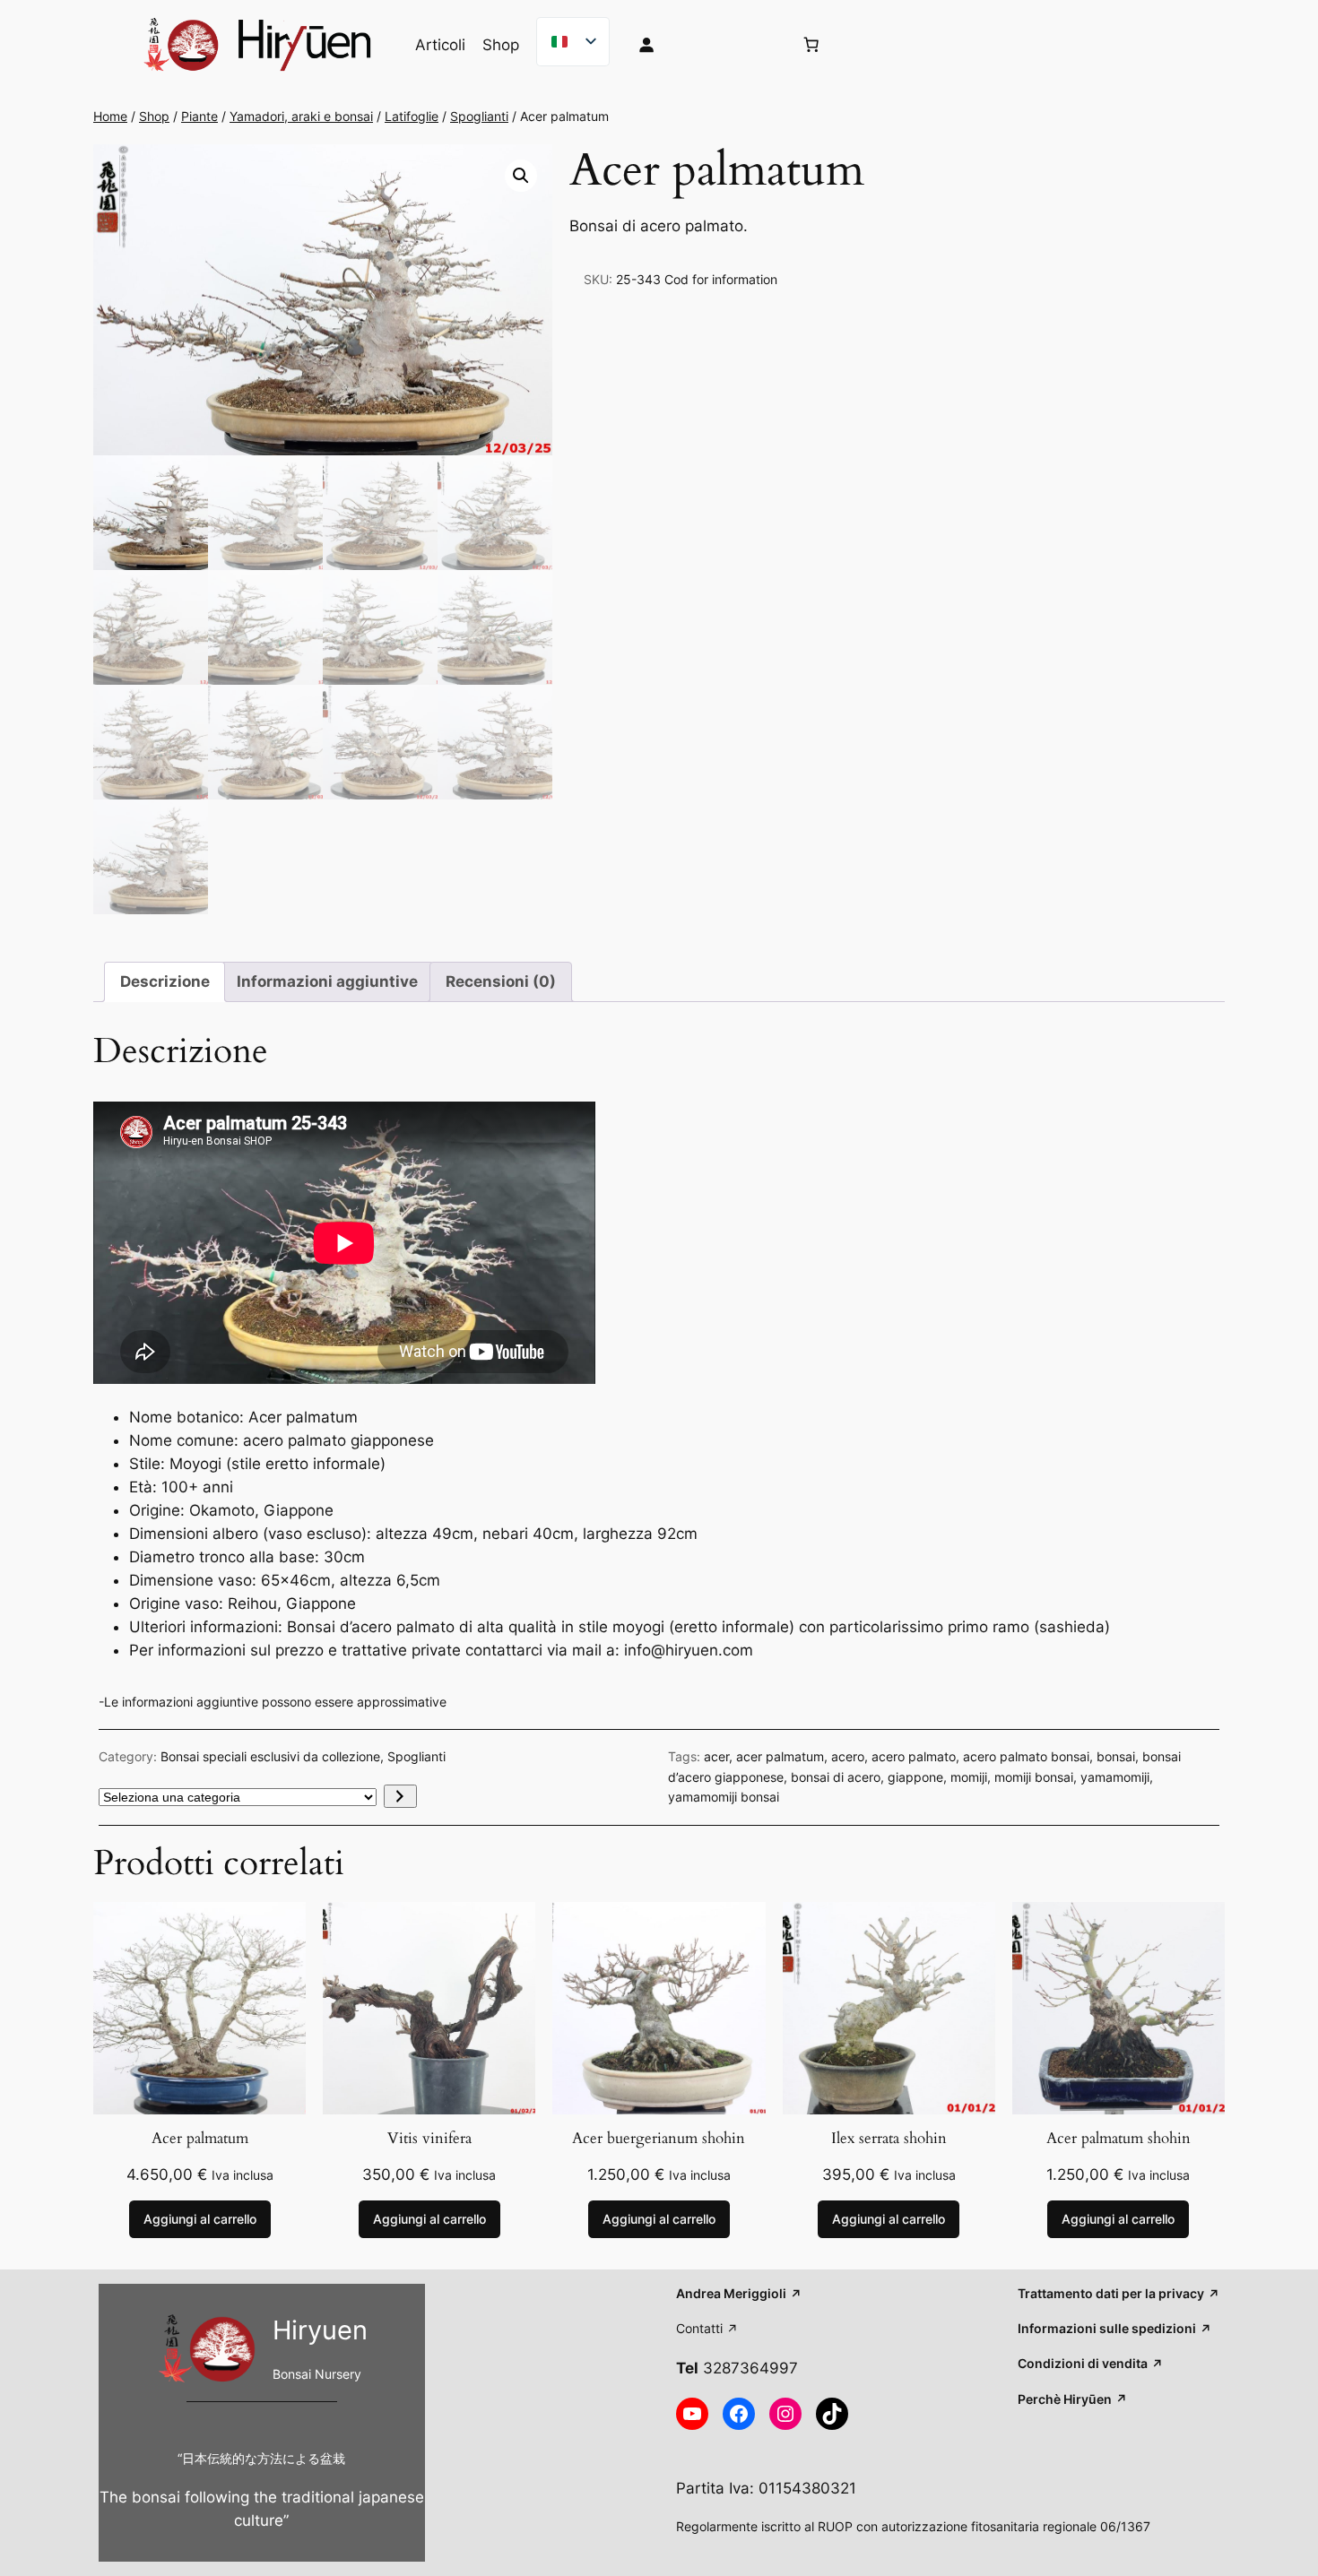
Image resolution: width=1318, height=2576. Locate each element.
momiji (969, 1777)
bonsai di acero (836, 1777)
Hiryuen (320, 2330)
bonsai (1116, 1756)
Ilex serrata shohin (889, 2139)
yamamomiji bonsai (724, 1797)
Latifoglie (412, 116)
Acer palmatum (200, 2139)
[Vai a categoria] (400, 1796)
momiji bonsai (1034, 1777)
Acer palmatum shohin (1119, 2139)
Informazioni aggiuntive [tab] (327, 981)
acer (716, 1756)
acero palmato (914, 1756)
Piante (199, 116)
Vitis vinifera (429, 2139)
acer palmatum (780, 1756)
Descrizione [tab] (165, 981)
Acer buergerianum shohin (659, 2139)
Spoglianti (479, 116)
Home (110, 116)
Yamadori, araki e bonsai (301, 116)
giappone (915, 1777)
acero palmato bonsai (1026, 1756)
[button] (521, 176)
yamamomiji (1115, 1777)
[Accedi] (702, 45)
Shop (154, 116)
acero (848, 1756)
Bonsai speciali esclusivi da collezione (270, 1756)
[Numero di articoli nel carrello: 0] (811, 45)
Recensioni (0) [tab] (501, 981)
